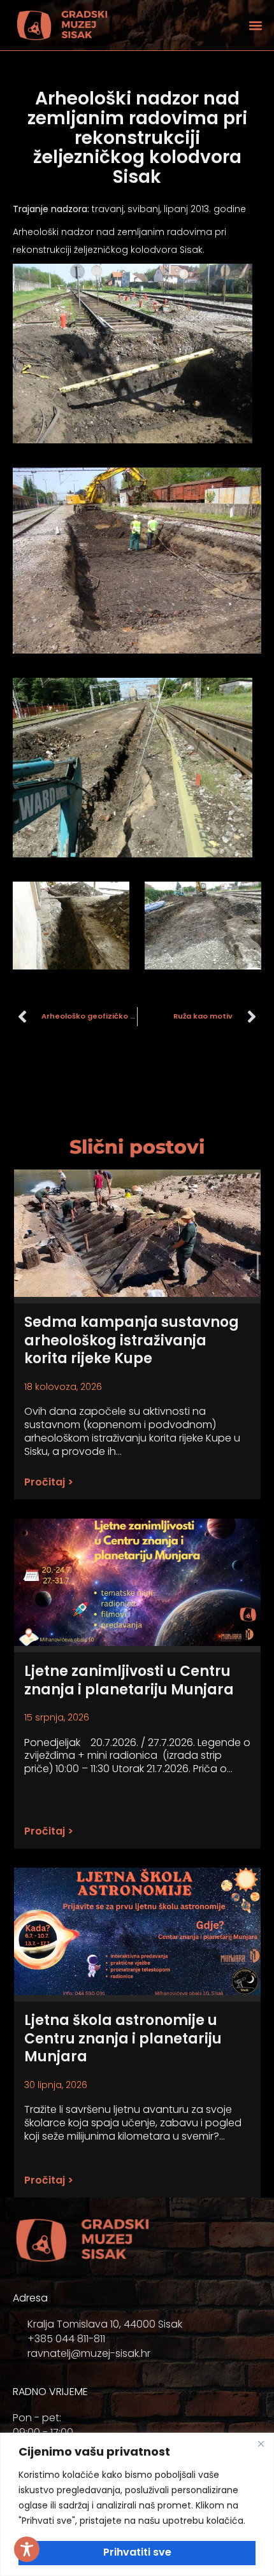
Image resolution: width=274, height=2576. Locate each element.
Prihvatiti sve (137, 2552)
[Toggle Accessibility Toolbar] (27, 2549)
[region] (137, 2504)
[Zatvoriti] (261, 2444)
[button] (255, 25)
